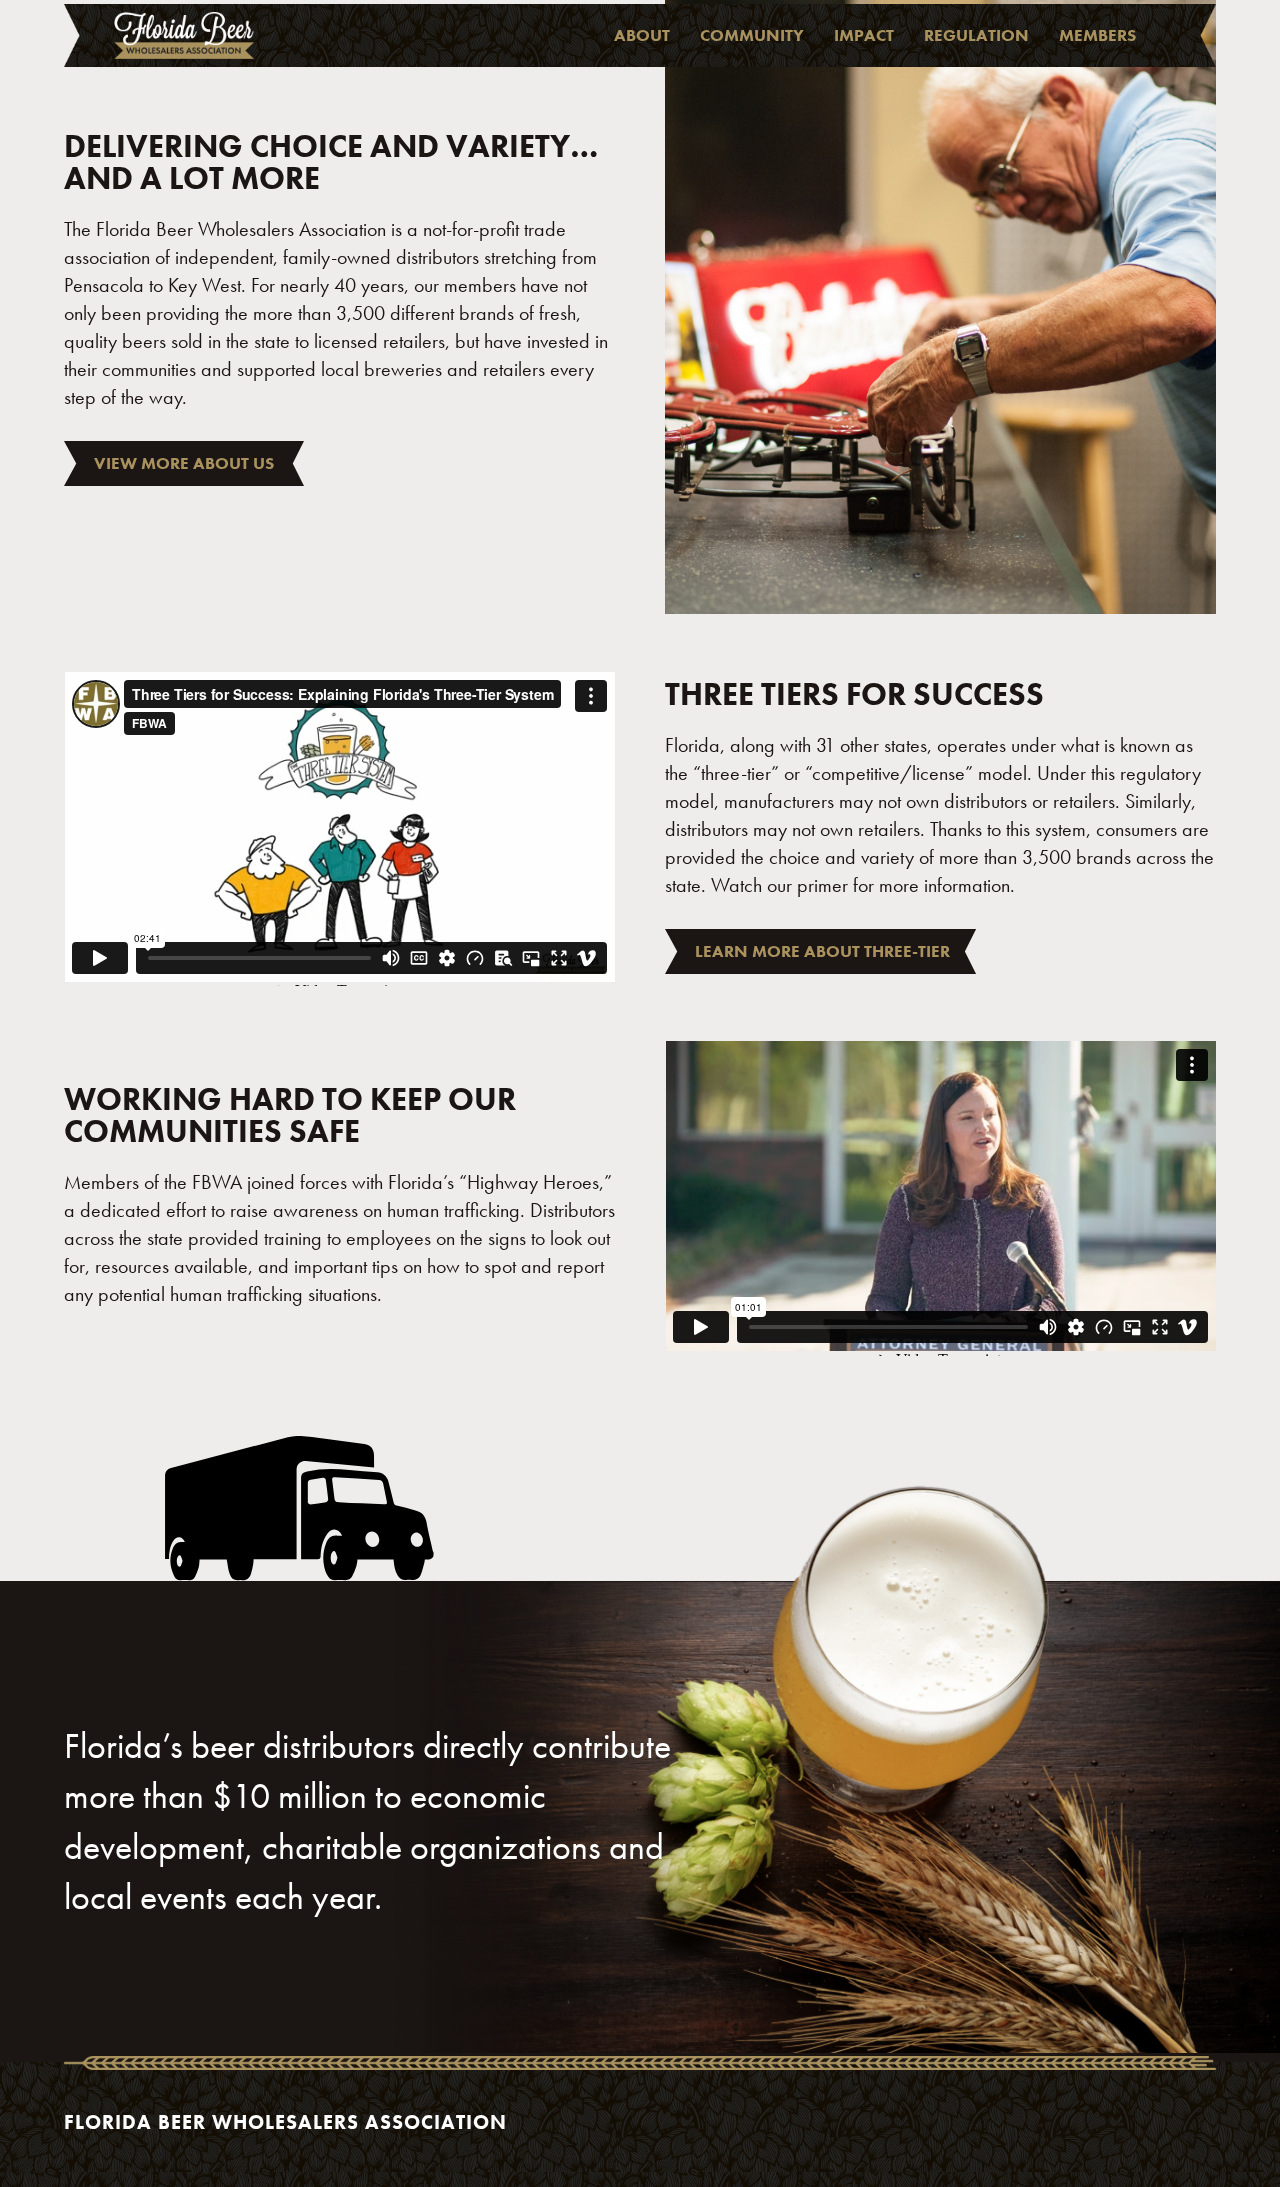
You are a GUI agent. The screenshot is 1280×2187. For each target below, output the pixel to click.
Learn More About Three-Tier (822, 951)
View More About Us (184, 463)
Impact (864, 35)
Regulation (976, 35)
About (642, 35)
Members (1097, 35)
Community (752, 35)
